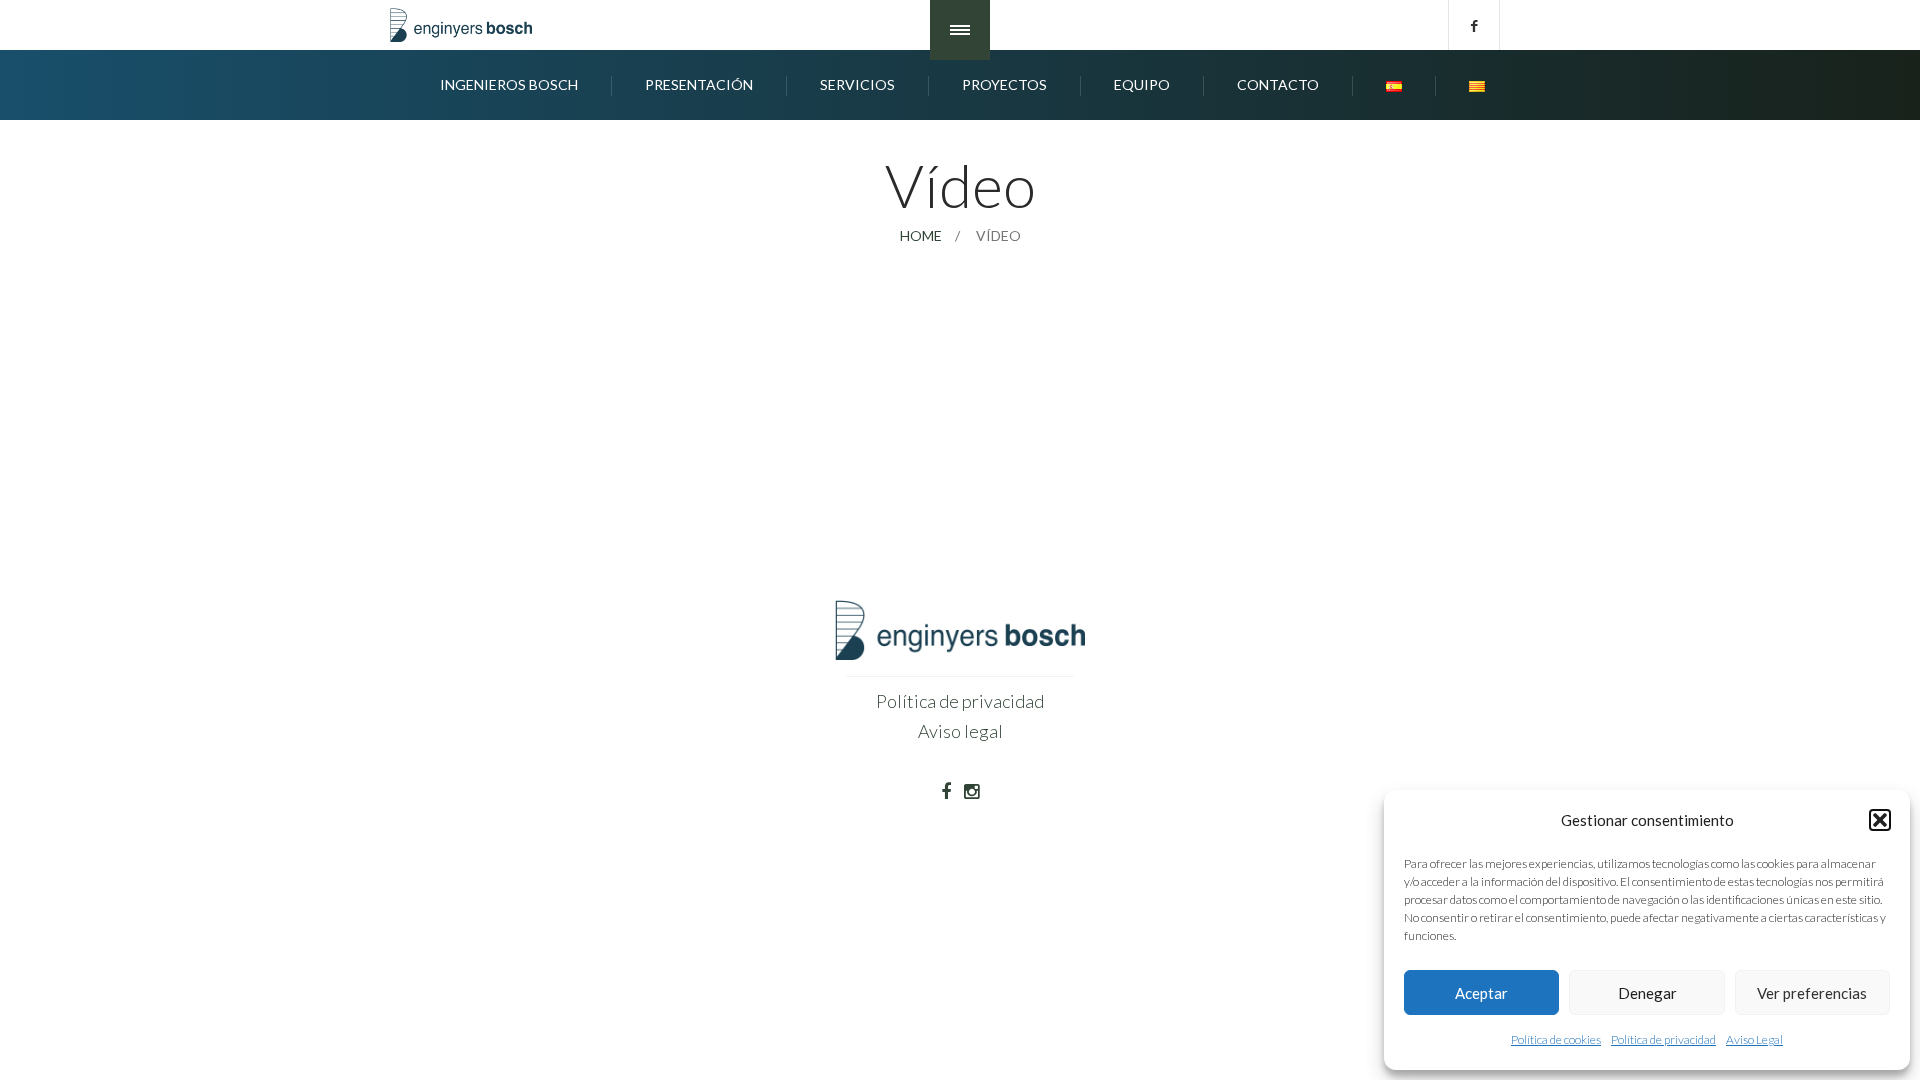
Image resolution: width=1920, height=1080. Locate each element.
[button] (1880, 820)
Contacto (1278, 84)
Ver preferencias (1812, 993)
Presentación (699, 84)
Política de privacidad (1663, 1039)
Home (921, 235)
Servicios (857, 84)
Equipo (1142, 84)
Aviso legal (960, 731)
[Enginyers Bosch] (465, 25)
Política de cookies (1556, 1039)
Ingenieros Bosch (509, 84)
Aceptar (1481, 993)
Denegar (1647, 993)
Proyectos (1004, 84)
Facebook (1474, 25)
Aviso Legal (1754, 1039)
